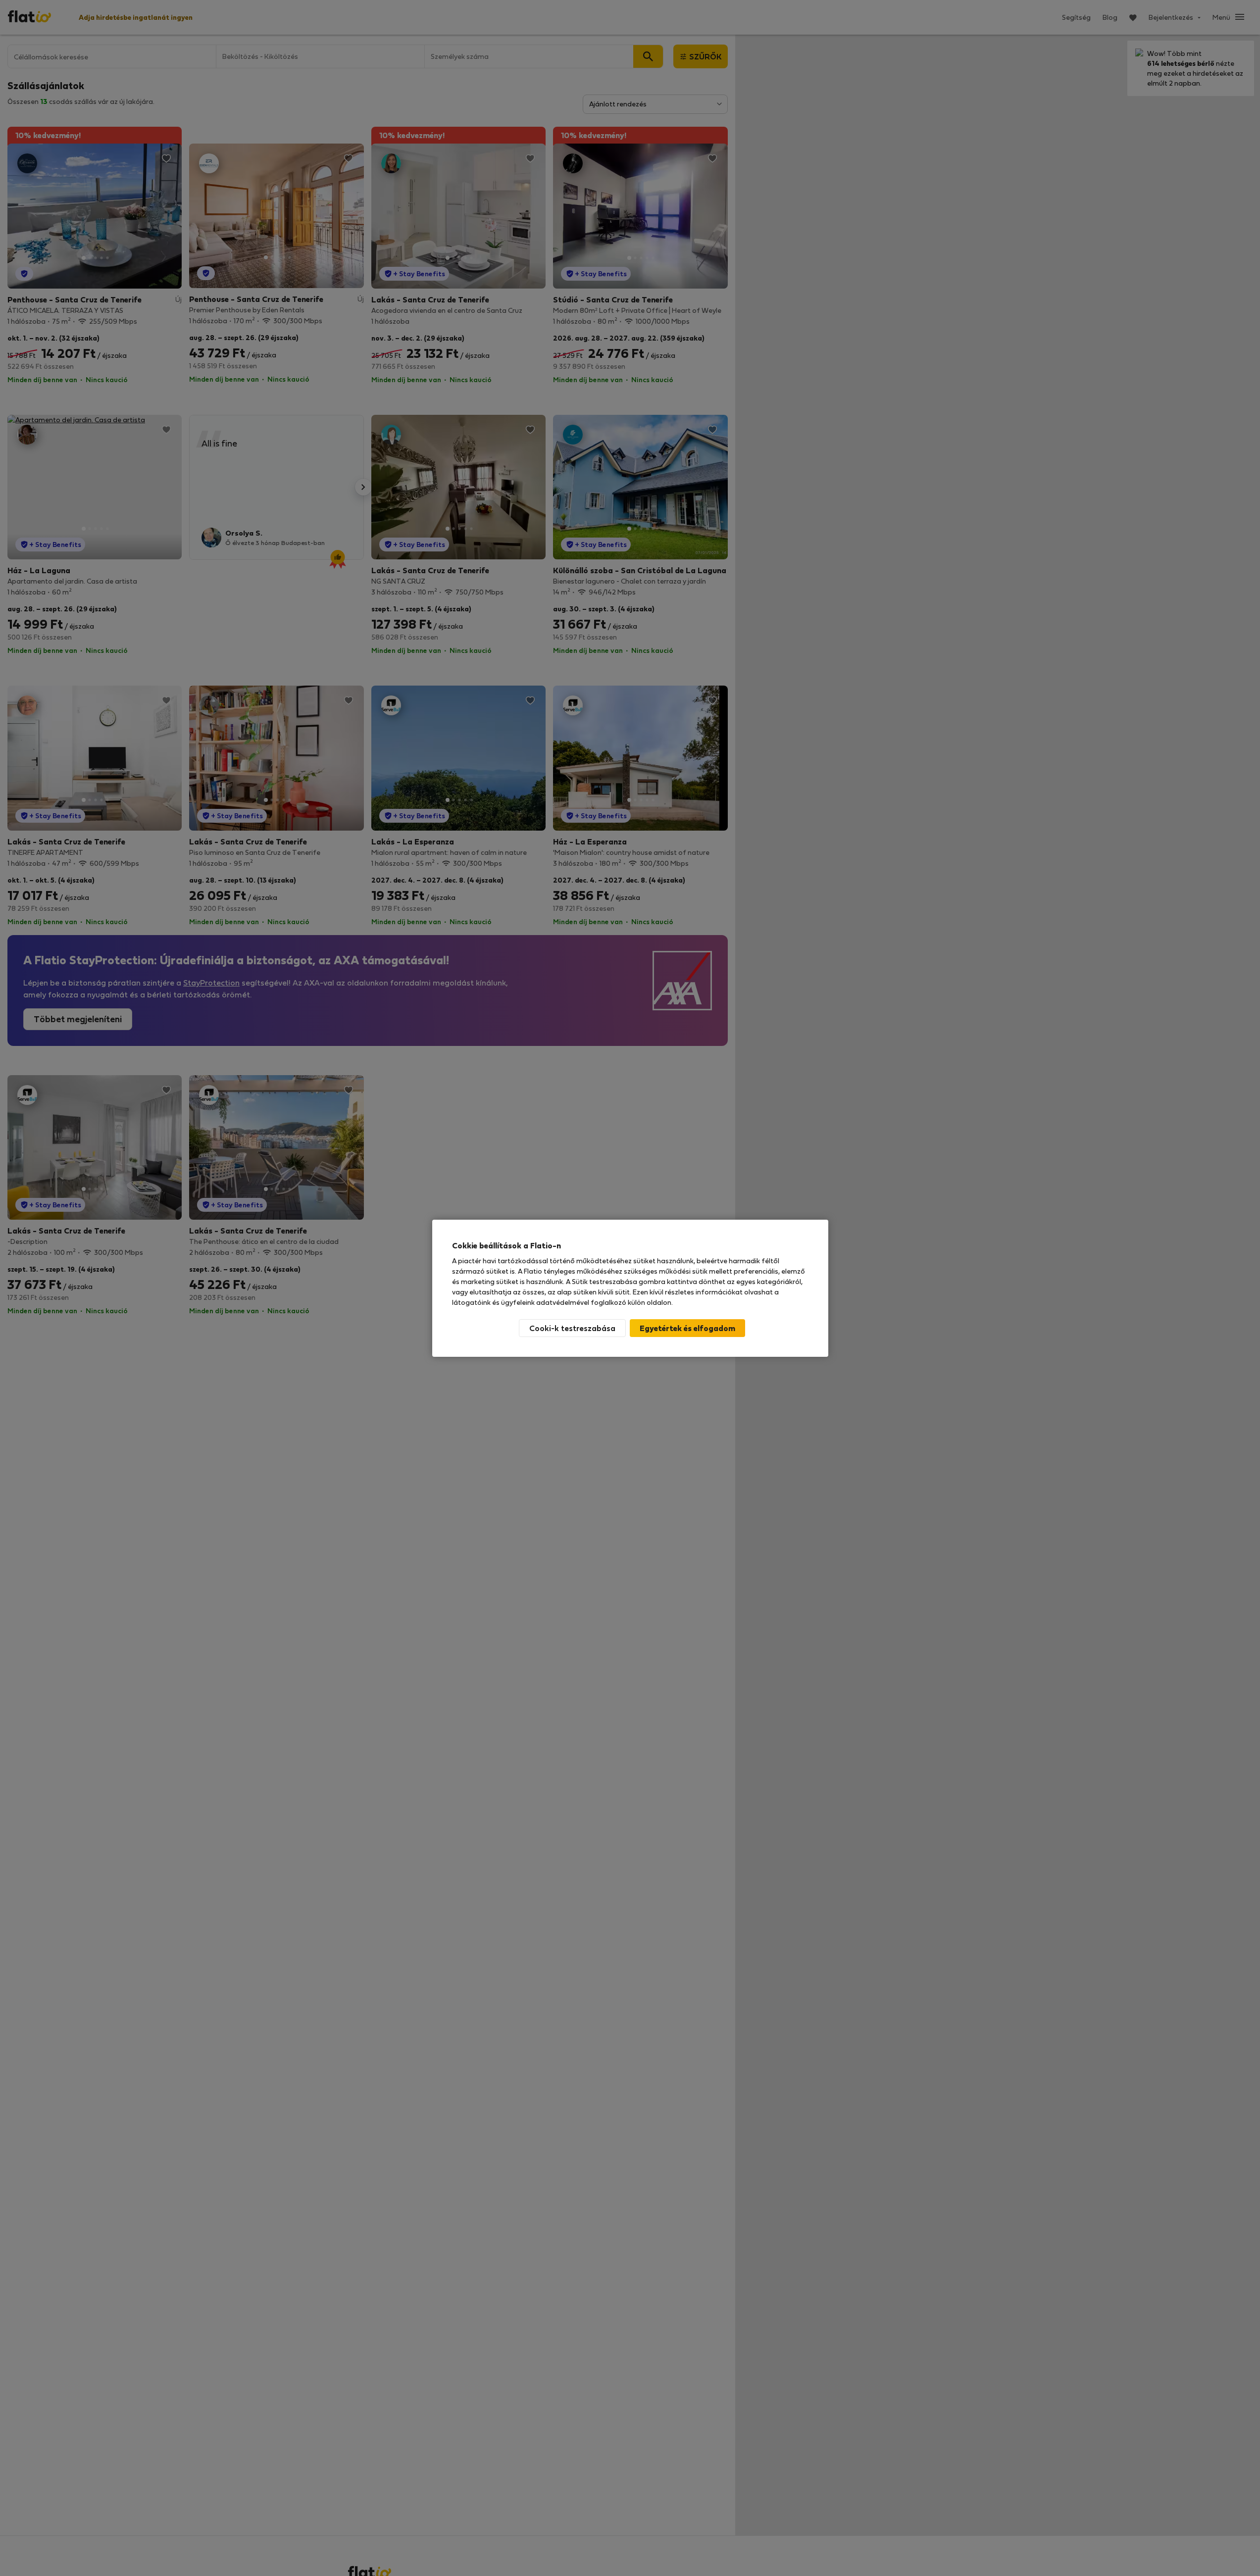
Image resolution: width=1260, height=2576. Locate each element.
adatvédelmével (563, 1302)
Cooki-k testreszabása (572, 1328)
